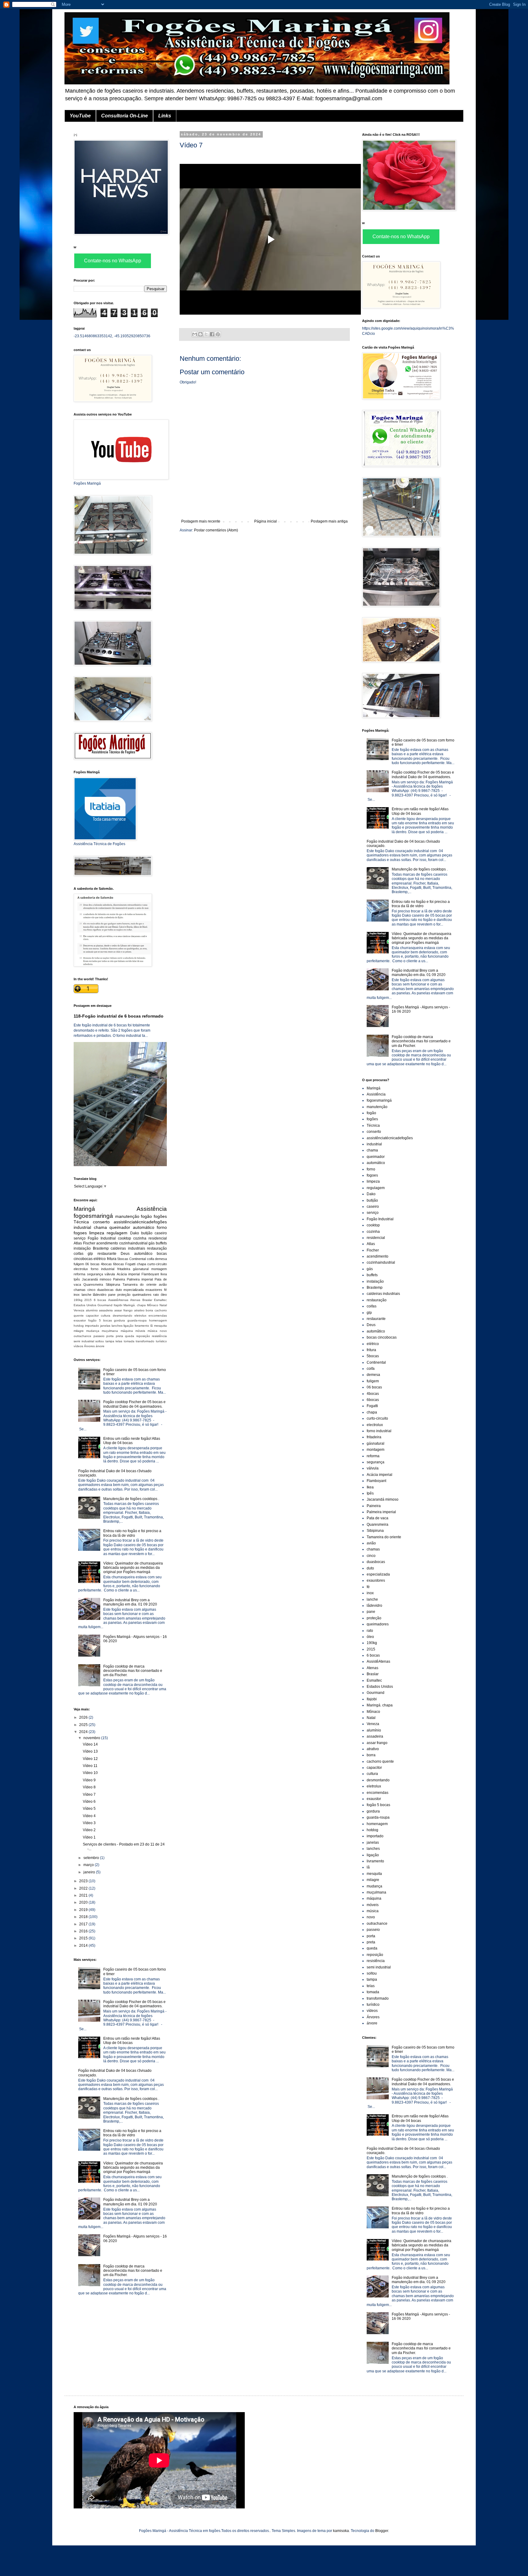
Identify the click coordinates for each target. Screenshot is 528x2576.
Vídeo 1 (89, 1837)
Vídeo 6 (89, 1802)
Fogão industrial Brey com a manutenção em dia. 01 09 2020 (130, 1602)
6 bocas (100, 1300)
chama (100, 1227)
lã (152, 1326)
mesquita (160, 1326)
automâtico (143, 1254)
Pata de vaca (378, 1518)
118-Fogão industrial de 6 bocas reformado (119, 1016)
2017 (84, 1924)
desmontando (123, 1316)
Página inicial (266, 521)
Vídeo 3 (89, 1823)
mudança (93, 1331)
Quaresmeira (93, 1284)
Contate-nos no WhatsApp (113, 261)
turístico (161, 1341)
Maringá (84, 1209)
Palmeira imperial (140, 1279)
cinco (91, 1290)
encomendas (158, 1316)
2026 (84, 1717)
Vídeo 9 (89, 1780)
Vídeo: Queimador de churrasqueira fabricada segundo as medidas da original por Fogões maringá (133, 1568)
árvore (100, 1346)
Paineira (119, 1279)
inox (77, 1295)
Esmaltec (160, 1300)
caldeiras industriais (128, 1248)
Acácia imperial (128, 1274)
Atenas (135, 1300)
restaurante (107, 1254)
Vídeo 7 (89, 1794)
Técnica (81, 1222)
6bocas (119, 1264)
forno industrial (103, 1269)
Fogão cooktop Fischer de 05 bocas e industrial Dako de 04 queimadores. (134, 1404)
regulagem (117, 1233)
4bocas (106, 1264)
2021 (84, 1895)
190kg (78, 1300)
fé (165, 1290)
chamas (80, 1290)
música (152, 1331)
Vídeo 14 (90, 1744)
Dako (135, 1233)
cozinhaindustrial (133, 1243)
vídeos (78, 1346)
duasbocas (105, 1290)
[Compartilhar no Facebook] (212, 334)
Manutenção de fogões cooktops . (131, 1499)
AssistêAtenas (118, 1300)
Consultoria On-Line (125, 116)
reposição (143, 1336)
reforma (79, 1274)
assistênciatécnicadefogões (140, 1222)
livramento (142, 1326)
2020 (84, 1902)
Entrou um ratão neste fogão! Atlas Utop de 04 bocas (132, 1441)
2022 (84, 1888)
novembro (92, 1738)
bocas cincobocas (382, 1337)
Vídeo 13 (90, 1751)
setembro (92, 1858)
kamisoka (341, 2531)
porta (110, 1336)
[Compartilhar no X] (206, 334)
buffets (161, 1243)
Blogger (382, 2531)
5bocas (123, 1259)
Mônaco (153, 1305)
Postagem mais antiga (329, 521)
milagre (79, 1331)
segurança (95, 1274)
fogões (160, 1216)
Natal (163, 1305)
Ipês (77, 1279)
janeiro (90, 1872)
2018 (84, 1917)
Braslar (147, 1300)
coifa (150, 1259)
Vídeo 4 (89, 1816)
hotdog (79, 1326)
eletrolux (140, 1316)
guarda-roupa (137, 1320)
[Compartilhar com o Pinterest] (218, 334)
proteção (124, 1295)
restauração (157, 1248)
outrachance (82, 1336)
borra (149, 1310)
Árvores (89, 1346)
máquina (127, 1331)
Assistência (152, 1209)
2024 (84, 1732)
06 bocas (92, 1264)
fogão (146, 1216)
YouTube (80, 116)
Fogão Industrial (102, 1238)
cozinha (140, 1238)
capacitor (92, 1316)
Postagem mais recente (201, 521)
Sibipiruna (113, 1284)
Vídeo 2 (89, 1830)
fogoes (80, 1233)
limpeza (97, 1233)
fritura (112, 1259)
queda (130, 1336)
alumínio (92, 1310)
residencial (158, 1238)
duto (119, 1290)
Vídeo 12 (90, 1759)
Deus (125, 1254)
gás (152, 1243)
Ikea (164, 1274)
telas (119, 1341)
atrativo (139, 1310)
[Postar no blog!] (200, 334)
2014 (84, 1946)
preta (119, 1336)
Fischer (89, 1243)
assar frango (123, 1310)
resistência (159, 1336)
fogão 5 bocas (100, 1320)
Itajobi (118, 1305)
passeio (99, 1336)
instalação (82, 1248)
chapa (141, 1264)
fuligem (79, 1264)
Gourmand (105, 1305)
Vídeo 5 (89, 1809)
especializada (134, 1290)
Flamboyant (150, 1274)
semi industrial (84, 1341)
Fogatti (130, 1264)
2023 (84, 1881)
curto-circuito (157, 1264)
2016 (84, 1931)
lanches (117, 1326)
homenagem (158, 1320)
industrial (82, 1227)
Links (165, 116)
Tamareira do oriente (139, 1284)
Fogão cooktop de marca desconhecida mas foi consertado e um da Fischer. (133, 1671)
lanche (86, 1295)
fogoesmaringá (93, 1216)
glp (90, 1254)
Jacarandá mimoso (97, 1279)
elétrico (100, 1259)
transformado (145, 1341)
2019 (84, 1910)
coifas (79, 1254)
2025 (84, 1725)
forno (162, 1227)
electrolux (81, 1269)
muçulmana (110, 1331)
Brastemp (101, 1248)
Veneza (79, 1310)
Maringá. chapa (135, 1305)
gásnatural (141, 1269)
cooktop (125, 1238)
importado (92, 1326)
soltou (100, 1341)
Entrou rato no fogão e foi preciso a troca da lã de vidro (132, 1533)
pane (112, 1295)
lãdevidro (100, 1295)
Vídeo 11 (90, 1766)
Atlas (78, 1243)
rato (156, 1295)
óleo (164, 1295)
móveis (140, 1331)
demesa (161, 1259)
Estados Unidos (85, 1305)
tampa (110, 1341)
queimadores (142, 1295)
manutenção (127, 1216)
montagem (159, 1269)
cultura (106, 1316)
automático (144, 1227)
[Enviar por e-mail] (195, 334)
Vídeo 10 (90, 1773)
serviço (80, 1238)
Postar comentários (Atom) (216, 530)
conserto (101, 1222)
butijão (147, 1233)
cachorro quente (380, 1761)
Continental (137, 1259)
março (89, 1865)
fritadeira (124, 1269)
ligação (128, 1326)
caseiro (161, 1233)
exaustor (80, 1320)
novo (163, 1331)
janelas (105, 1326)
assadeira (106, 1310)
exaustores (154, 1290)
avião (163, 1284)
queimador (120, 1227)
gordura (119, 1320)
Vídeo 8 (89, 1787)
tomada (129, 1341)
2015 (88, 1300)
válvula (110, 1274)
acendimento (107, 1243)
